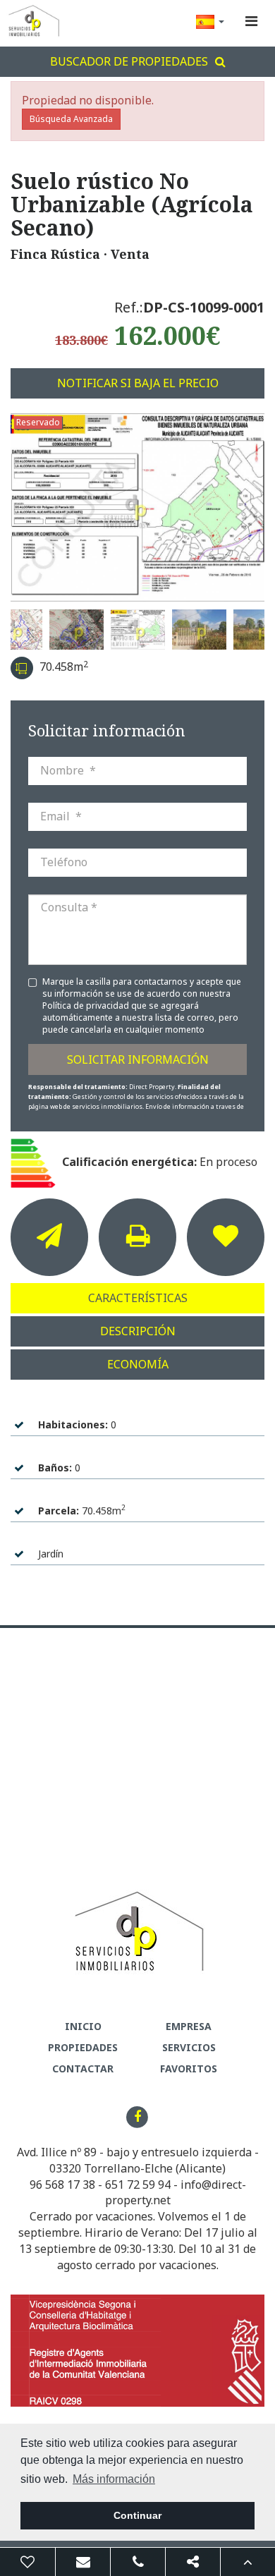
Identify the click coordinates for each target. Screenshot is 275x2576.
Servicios (189, 2047)
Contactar (83, 2068)
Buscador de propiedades (129, 61)
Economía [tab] (138, 1364)
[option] (137, 508)
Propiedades (83, 2047)
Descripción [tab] (138, 1331)
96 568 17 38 (62, 2185)
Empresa (189, 2026)
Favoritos (189, 2068)
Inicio (83, 2026)
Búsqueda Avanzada (71, 119)
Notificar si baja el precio (138, 383)
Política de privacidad (87, 1006)
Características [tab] (138, 1298)
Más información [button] (114, 2479)
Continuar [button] (137, 2515)
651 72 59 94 (138, 2185)
